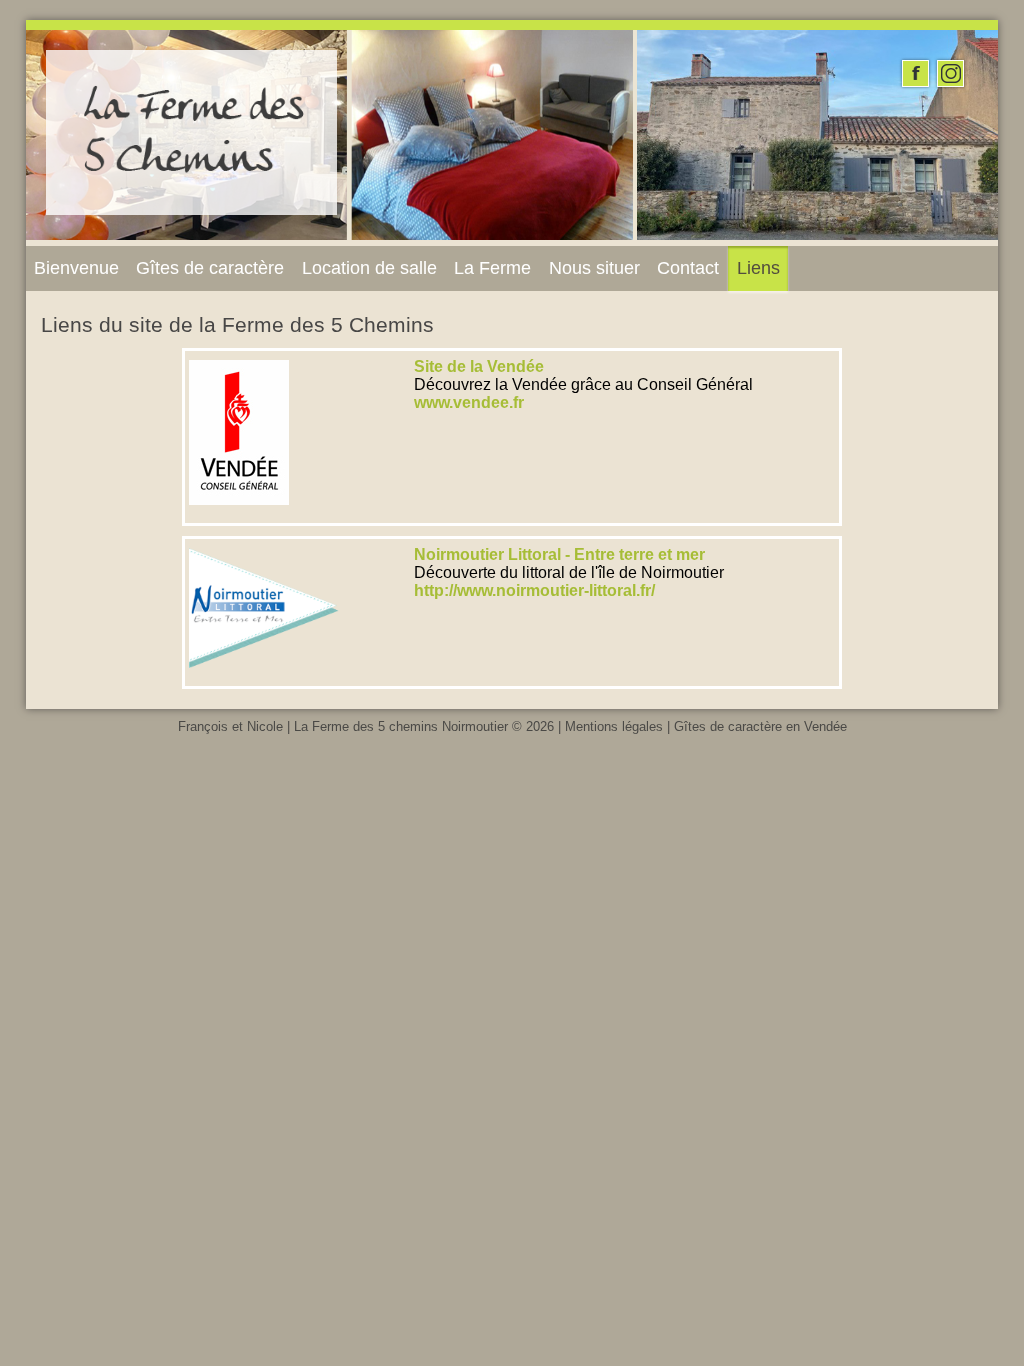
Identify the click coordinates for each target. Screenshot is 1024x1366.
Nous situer (594, 268)
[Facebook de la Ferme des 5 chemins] (915, 73)
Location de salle (369, 268)
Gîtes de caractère (210, 268)
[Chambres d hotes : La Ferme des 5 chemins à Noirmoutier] (192, 209)
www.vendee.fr (469, 402)
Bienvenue (76, 268)
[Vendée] (239, 511)
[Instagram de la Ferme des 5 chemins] (950, 73)
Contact (688, 268)
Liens (758, 268)
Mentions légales (614, 726)
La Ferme (492, 268)
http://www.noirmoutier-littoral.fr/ (534, 590)
